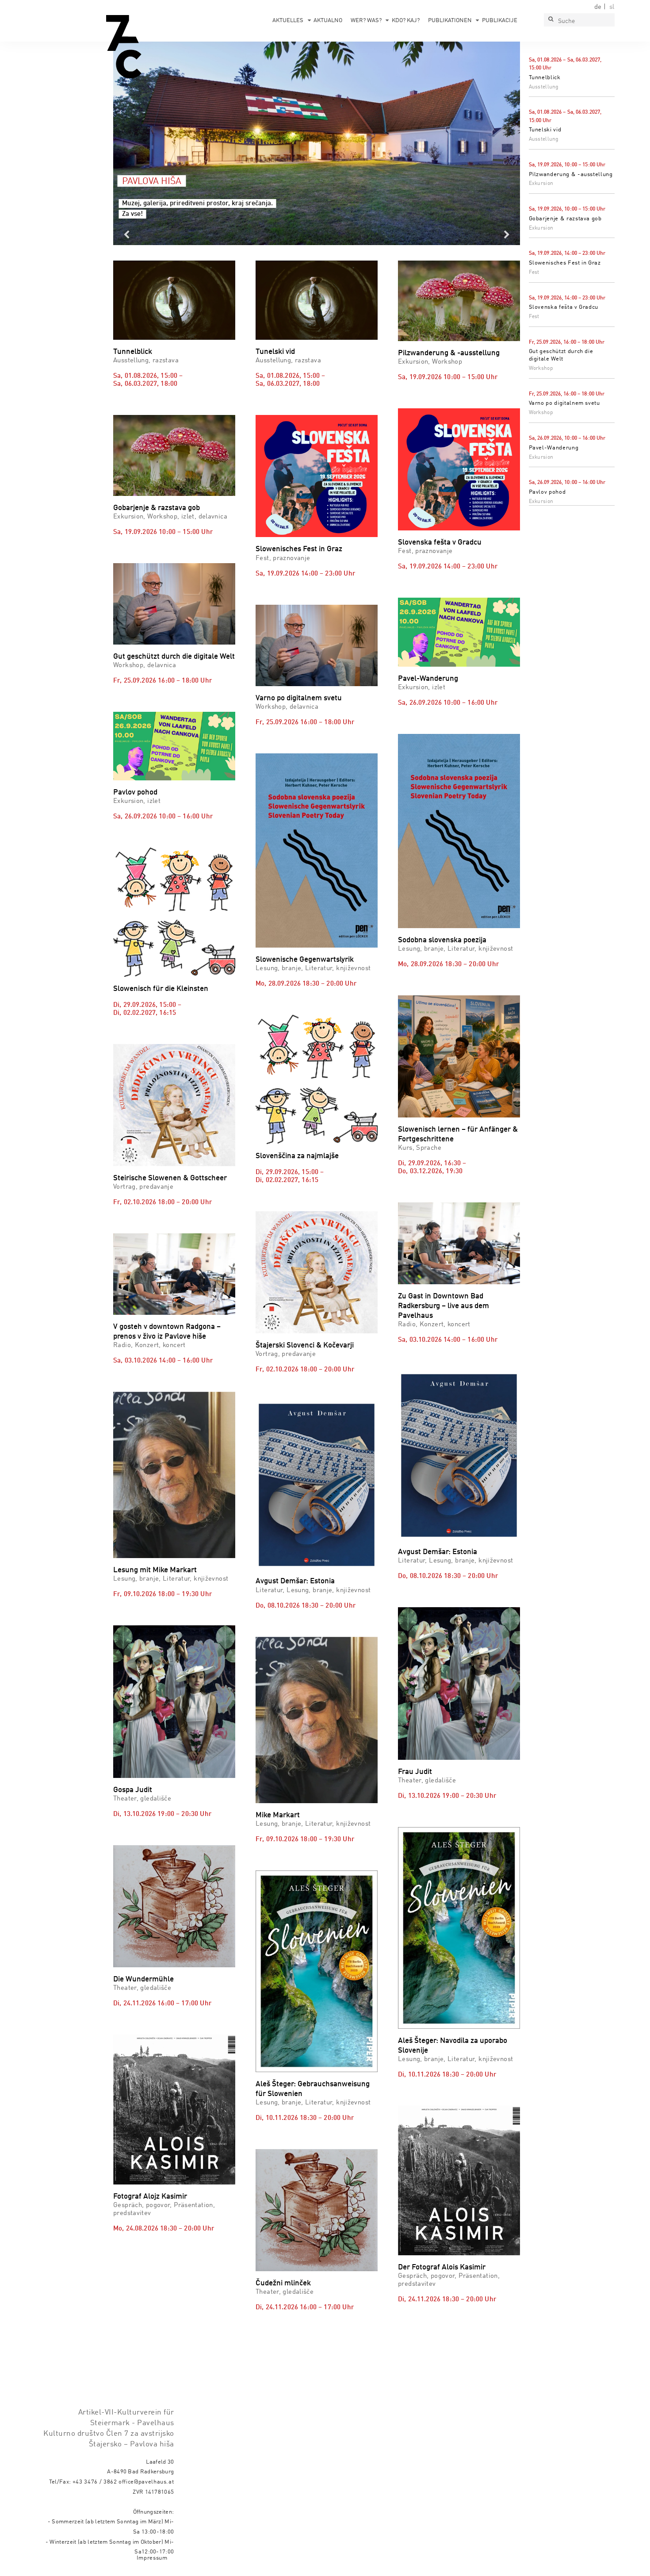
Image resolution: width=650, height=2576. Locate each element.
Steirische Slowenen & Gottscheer (170, 1178)
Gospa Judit (133, 1790)
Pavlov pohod (547, 492)
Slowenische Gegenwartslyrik (305, 960)
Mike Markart (278, 1815)
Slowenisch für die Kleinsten (161, 989)
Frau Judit (415, 1772)
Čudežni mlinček (283, 2283)
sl (612, 7)
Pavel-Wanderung (554, 448)
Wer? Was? (366, 21)
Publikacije (500, 21)
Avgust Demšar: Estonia (295, 1581)
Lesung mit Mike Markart (155, 1570)
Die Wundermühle (143, 1979)
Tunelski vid (545, 130)
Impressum (152, 2558)
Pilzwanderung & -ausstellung (571, 175)
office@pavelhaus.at (146, 2482)
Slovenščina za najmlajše (297, 1156)
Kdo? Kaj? (406, 21)
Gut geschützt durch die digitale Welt (174, 657)
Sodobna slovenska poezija (442, 940)
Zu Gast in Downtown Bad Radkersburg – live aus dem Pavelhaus (444, 1306)
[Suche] (551, 20)
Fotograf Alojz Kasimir (150, 2197)
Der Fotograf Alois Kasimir (442, 2267)
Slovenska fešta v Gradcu (564, 307)
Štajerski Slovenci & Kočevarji (305, 1346)
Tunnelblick (545, 78)
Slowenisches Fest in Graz (565, 263)
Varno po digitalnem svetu (564, 403)
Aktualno (328, 21)
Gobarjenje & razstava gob (565, 219)
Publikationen (450, 21)
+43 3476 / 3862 (95, 2482)
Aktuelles (288, 21)
